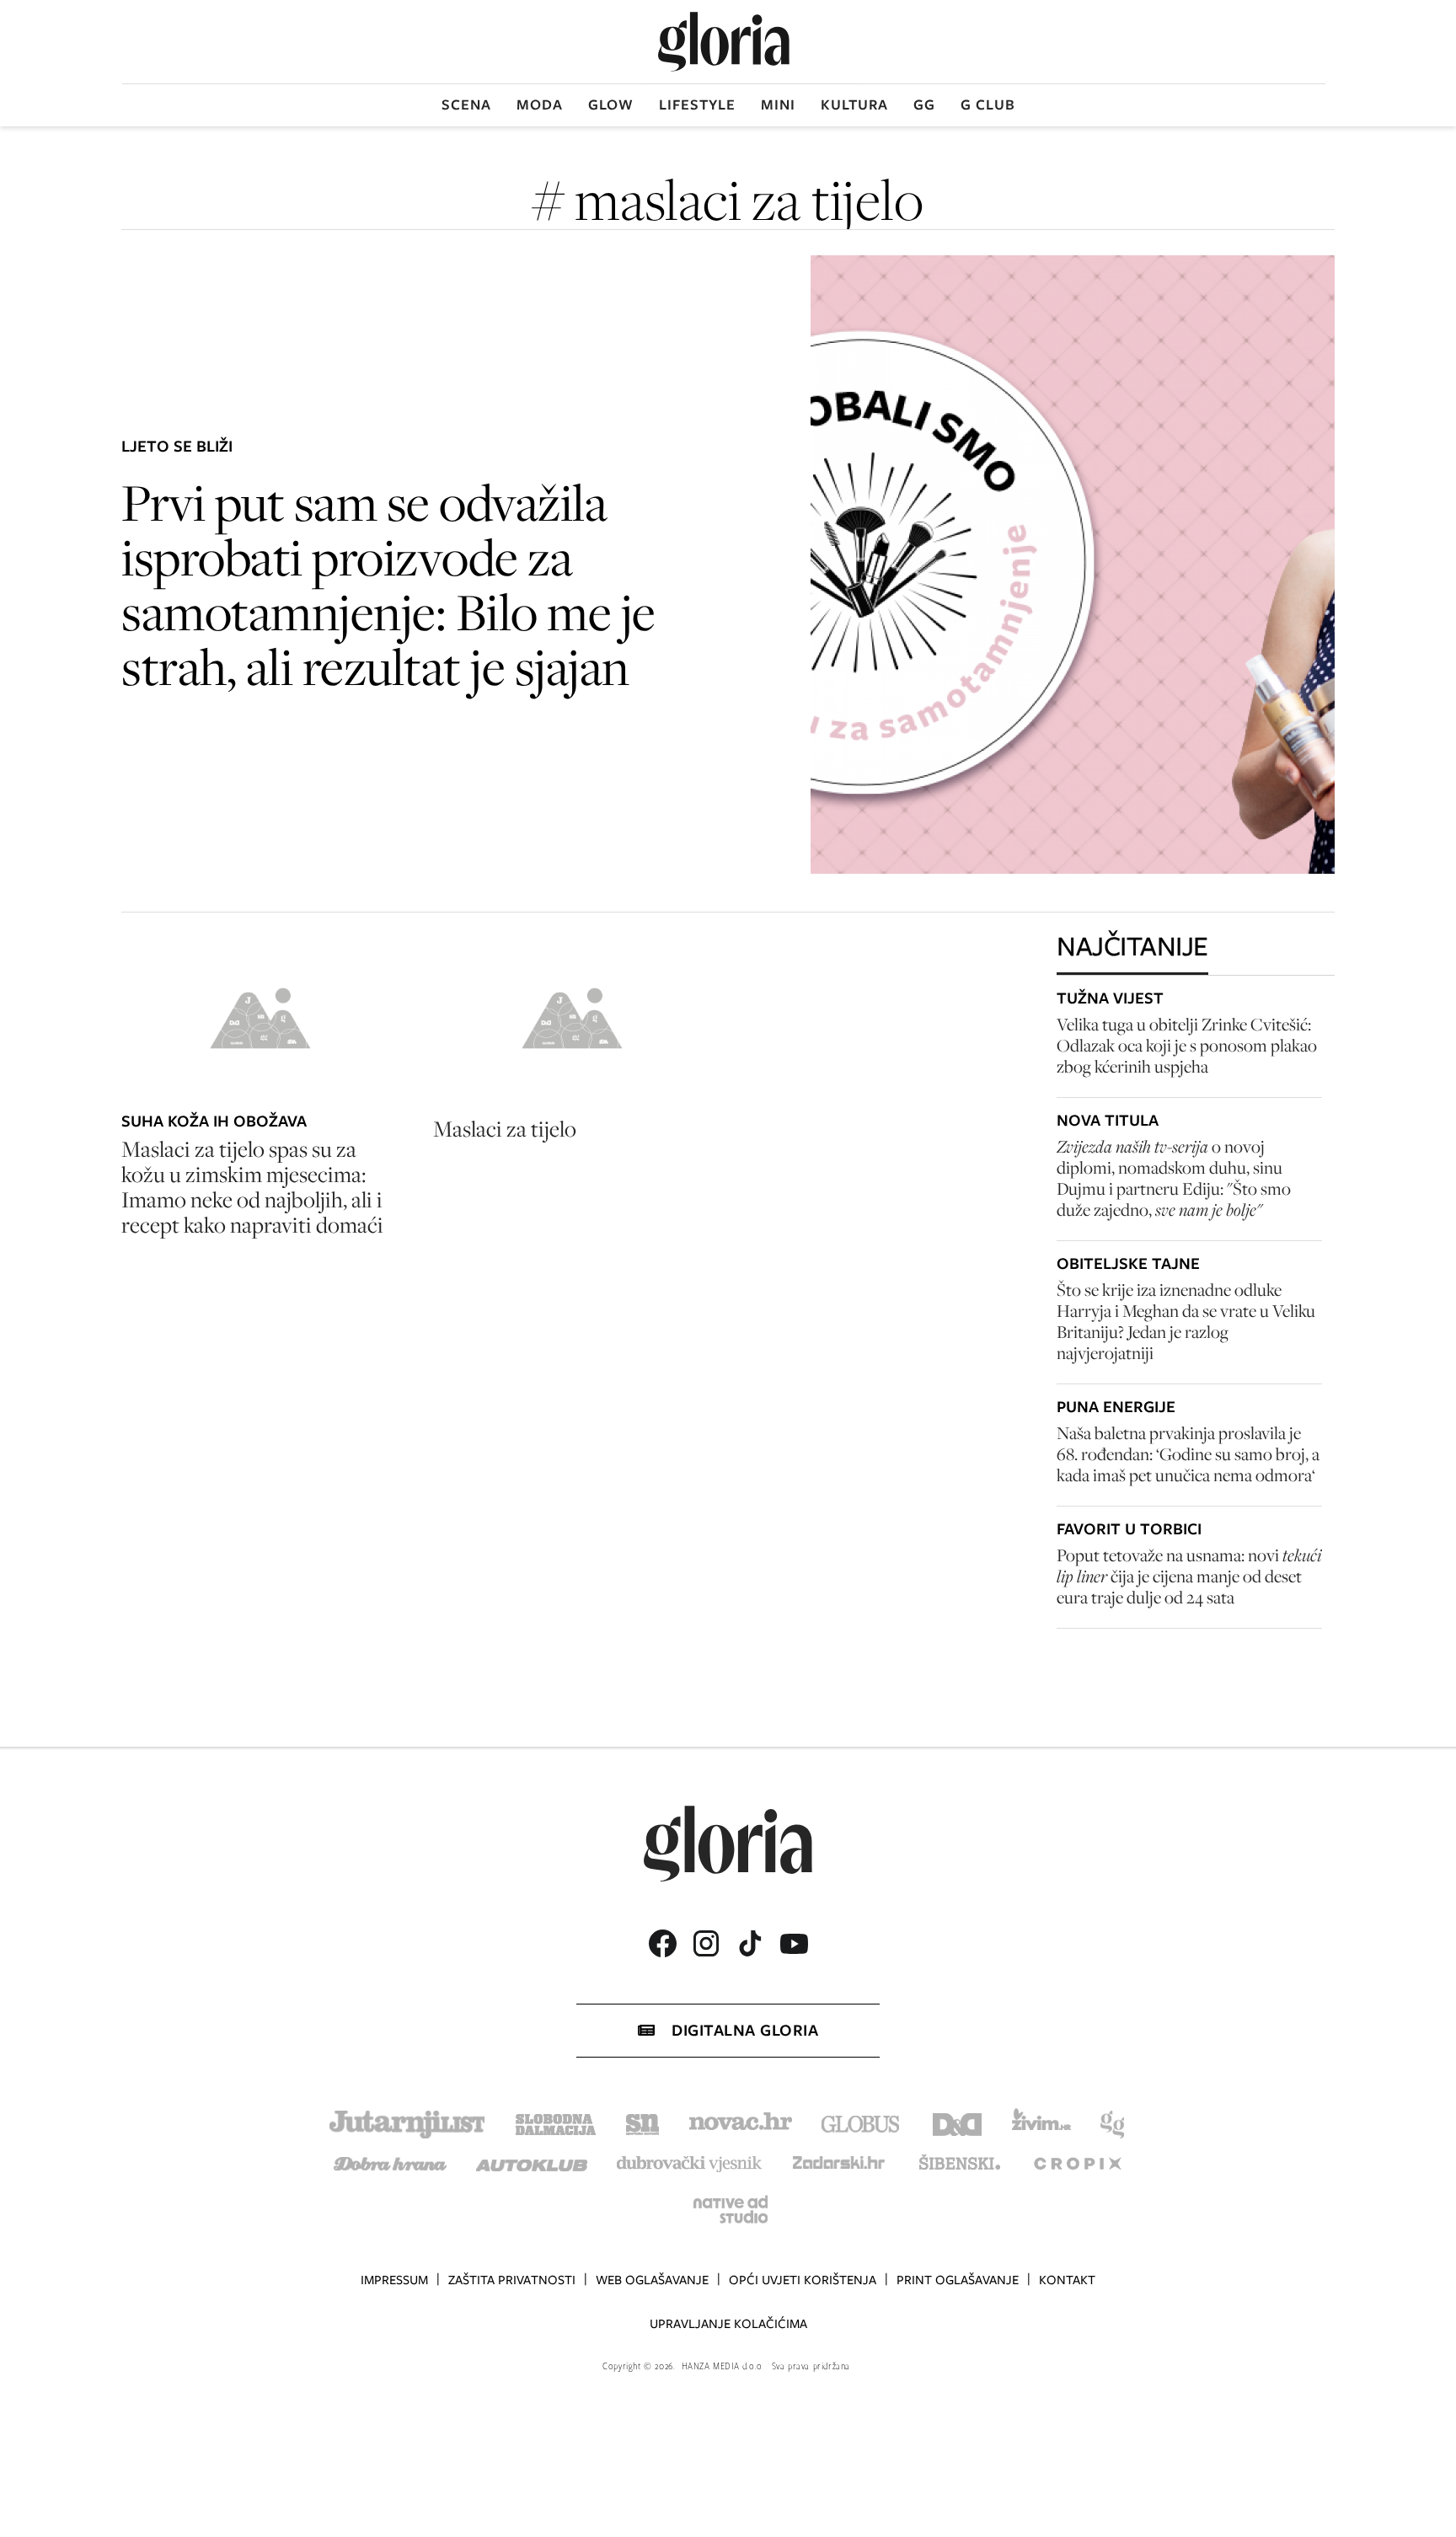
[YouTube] (794, 1944)
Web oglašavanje (652, 2280)
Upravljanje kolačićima (728, 2324)
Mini (778, 104)
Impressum (394, 2280)
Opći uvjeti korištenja (803, 2280)
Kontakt (1067, 2280)
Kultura (854, 104)
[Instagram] (706, 1943)
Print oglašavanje (958, 2280)
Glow (611, 104)
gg (924, 104)
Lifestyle (697, 104)
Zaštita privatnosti (512, 2280)
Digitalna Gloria (745, 2030)
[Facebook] (662, 1943)
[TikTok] (750, 1943)
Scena (466, 104)
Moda (540, 104)
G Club (988, 104)
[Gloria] (724, 42)
